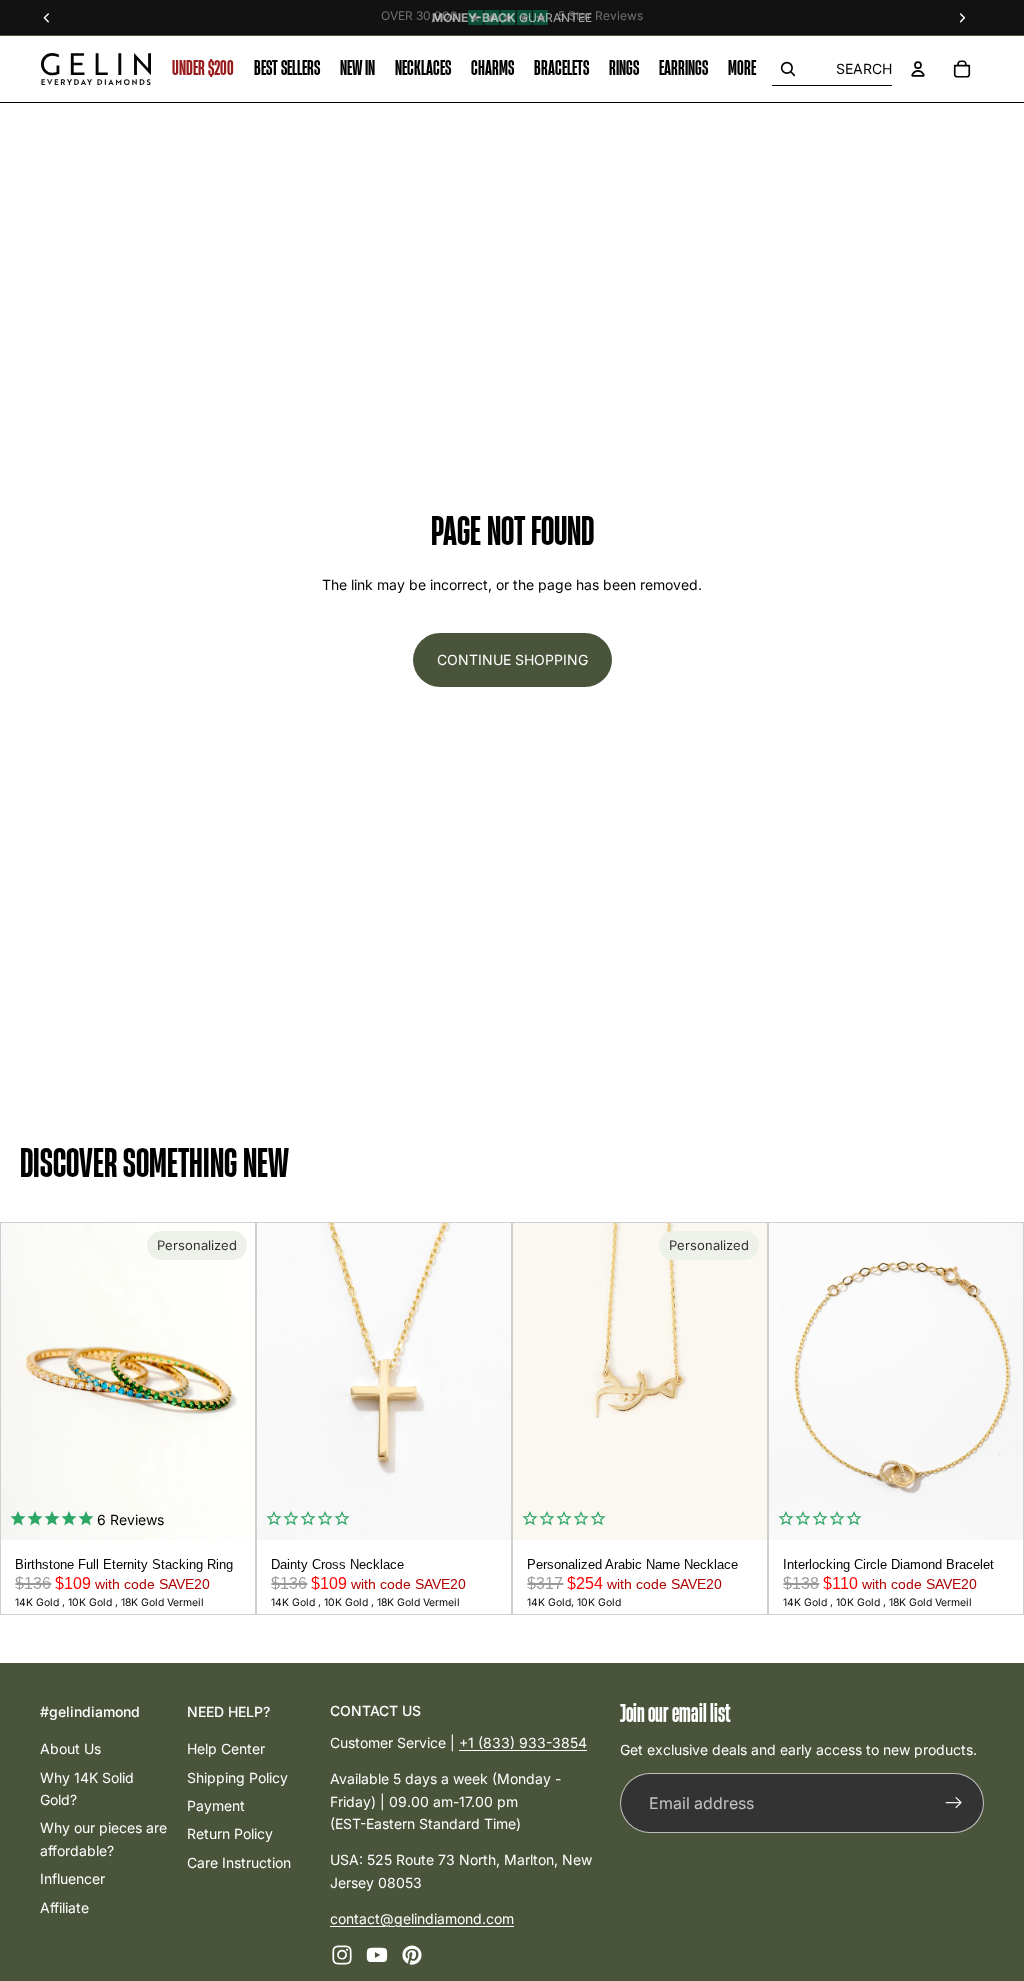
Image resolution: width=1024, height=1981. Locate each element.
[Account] (918, 69)
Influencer (72, 1878)
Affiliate (64, 1906)
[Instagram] (342, 1954)
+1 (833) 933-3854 (523, 1741)
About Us (70, 1748)
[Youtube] (377, 1954)
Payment (216, 1805)
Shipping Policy (237, 1776)
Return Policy (230, 1833)
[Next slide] (233, 1382)
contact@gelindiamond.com (422, 1918)
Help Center (226, 1748)
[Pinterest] (412, 1954)
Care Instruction (239, 1861)
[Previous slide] (23, 1382)
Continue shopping (512, 659)
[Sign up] (954, 1803)
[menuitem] (742, 69)
